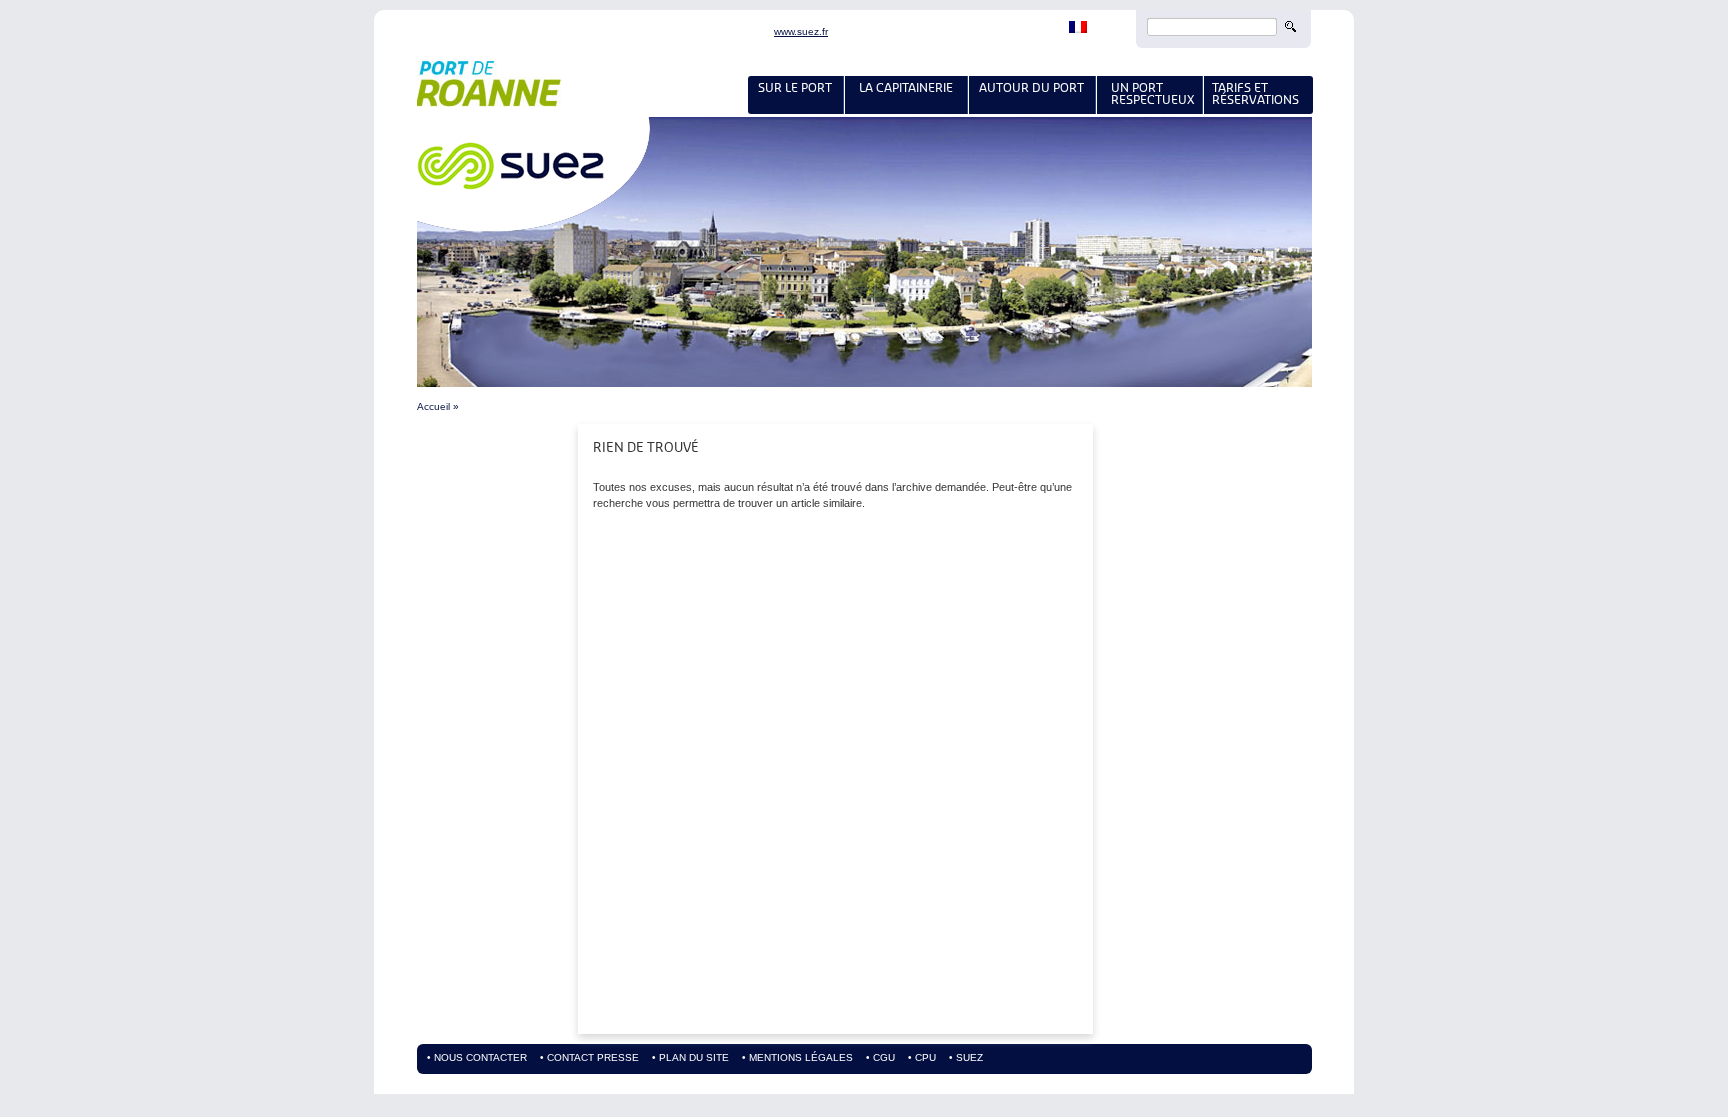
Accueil (433, 406)
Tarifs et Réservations (1255, 93)
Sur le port (795, 87)
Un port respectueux (1149, 93)
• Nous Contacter (477, 1058)
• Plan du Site (690, 1058)
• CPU (922, 1058)
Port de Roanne (657, 89)
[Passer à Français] (1078, 29)
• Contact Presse (589, 1058)
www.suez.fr (801, 32)
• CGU (880, 1058)
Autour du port (1031, 87)
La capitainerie (906, 87)
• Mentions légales (797, 1058)
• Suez (966, 1058)
